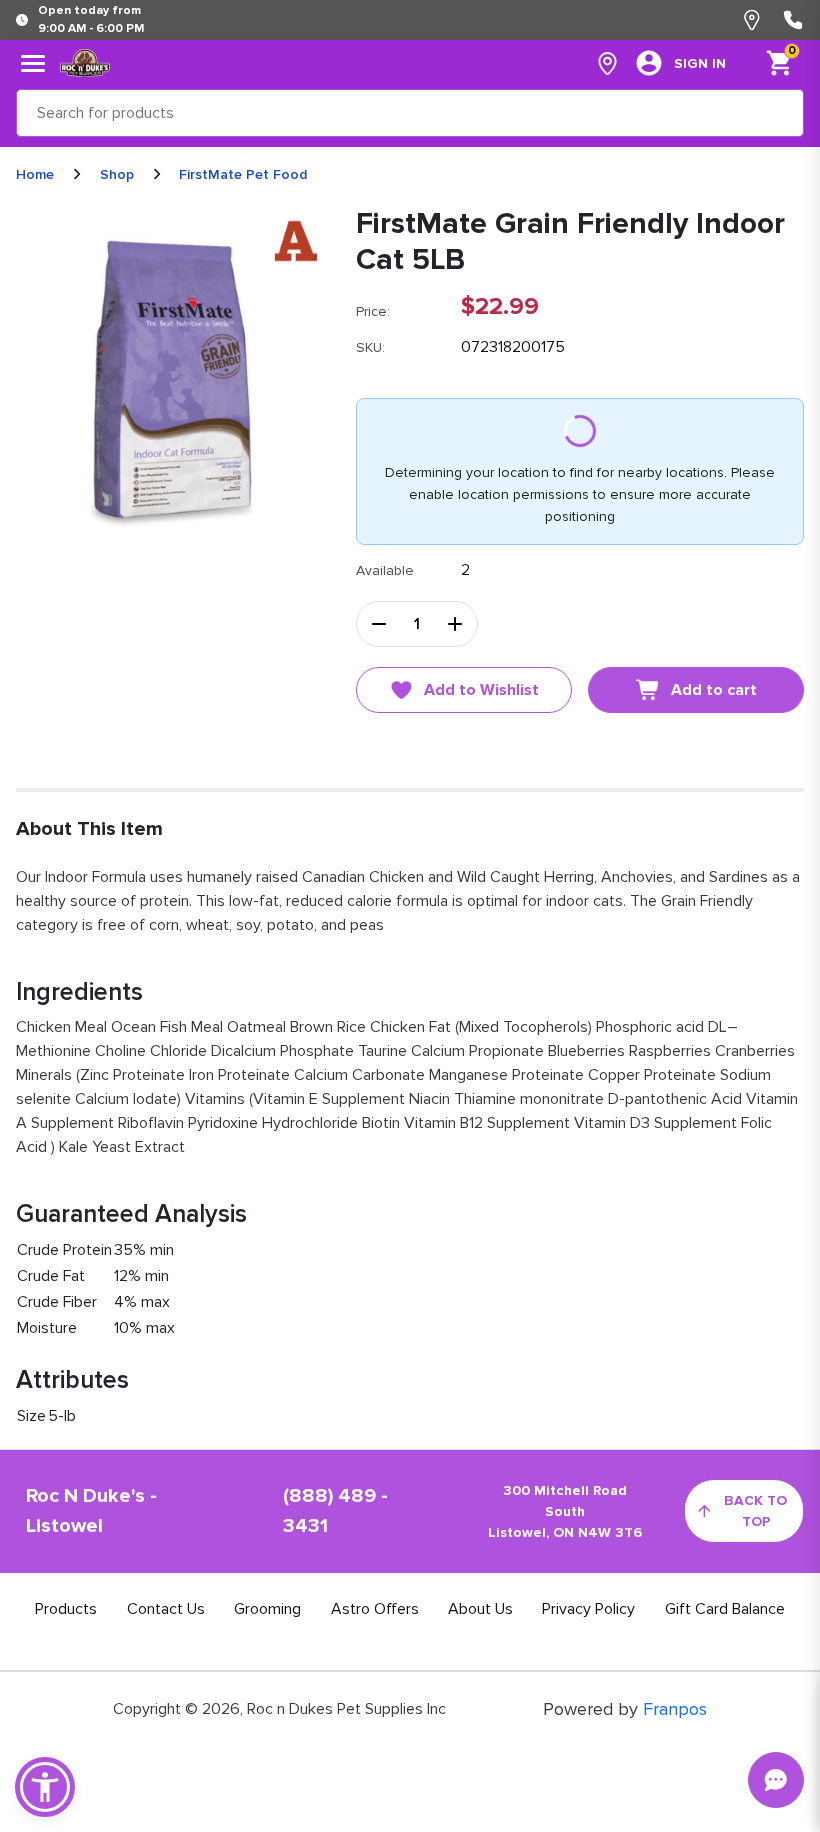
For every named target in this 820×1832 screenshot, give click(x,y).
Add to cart (714, 690)
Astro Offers (375, 1609)
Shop (117, 174)
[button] (45, 1787)
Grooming (267, 1609)
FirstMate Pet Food (243, 174)
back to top (755, 1511)
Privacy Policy (588, 1609)
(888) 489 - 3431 (335, 1511)
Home (35, 174)
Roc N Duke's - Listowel (91, 1511)
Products (66, 1609)
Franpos (675, 1709)
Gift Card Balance (725, 1609)
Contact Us (166, 1609)
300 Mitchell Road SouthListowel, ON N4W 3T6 (565, 1511)
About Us (480, 1609)
